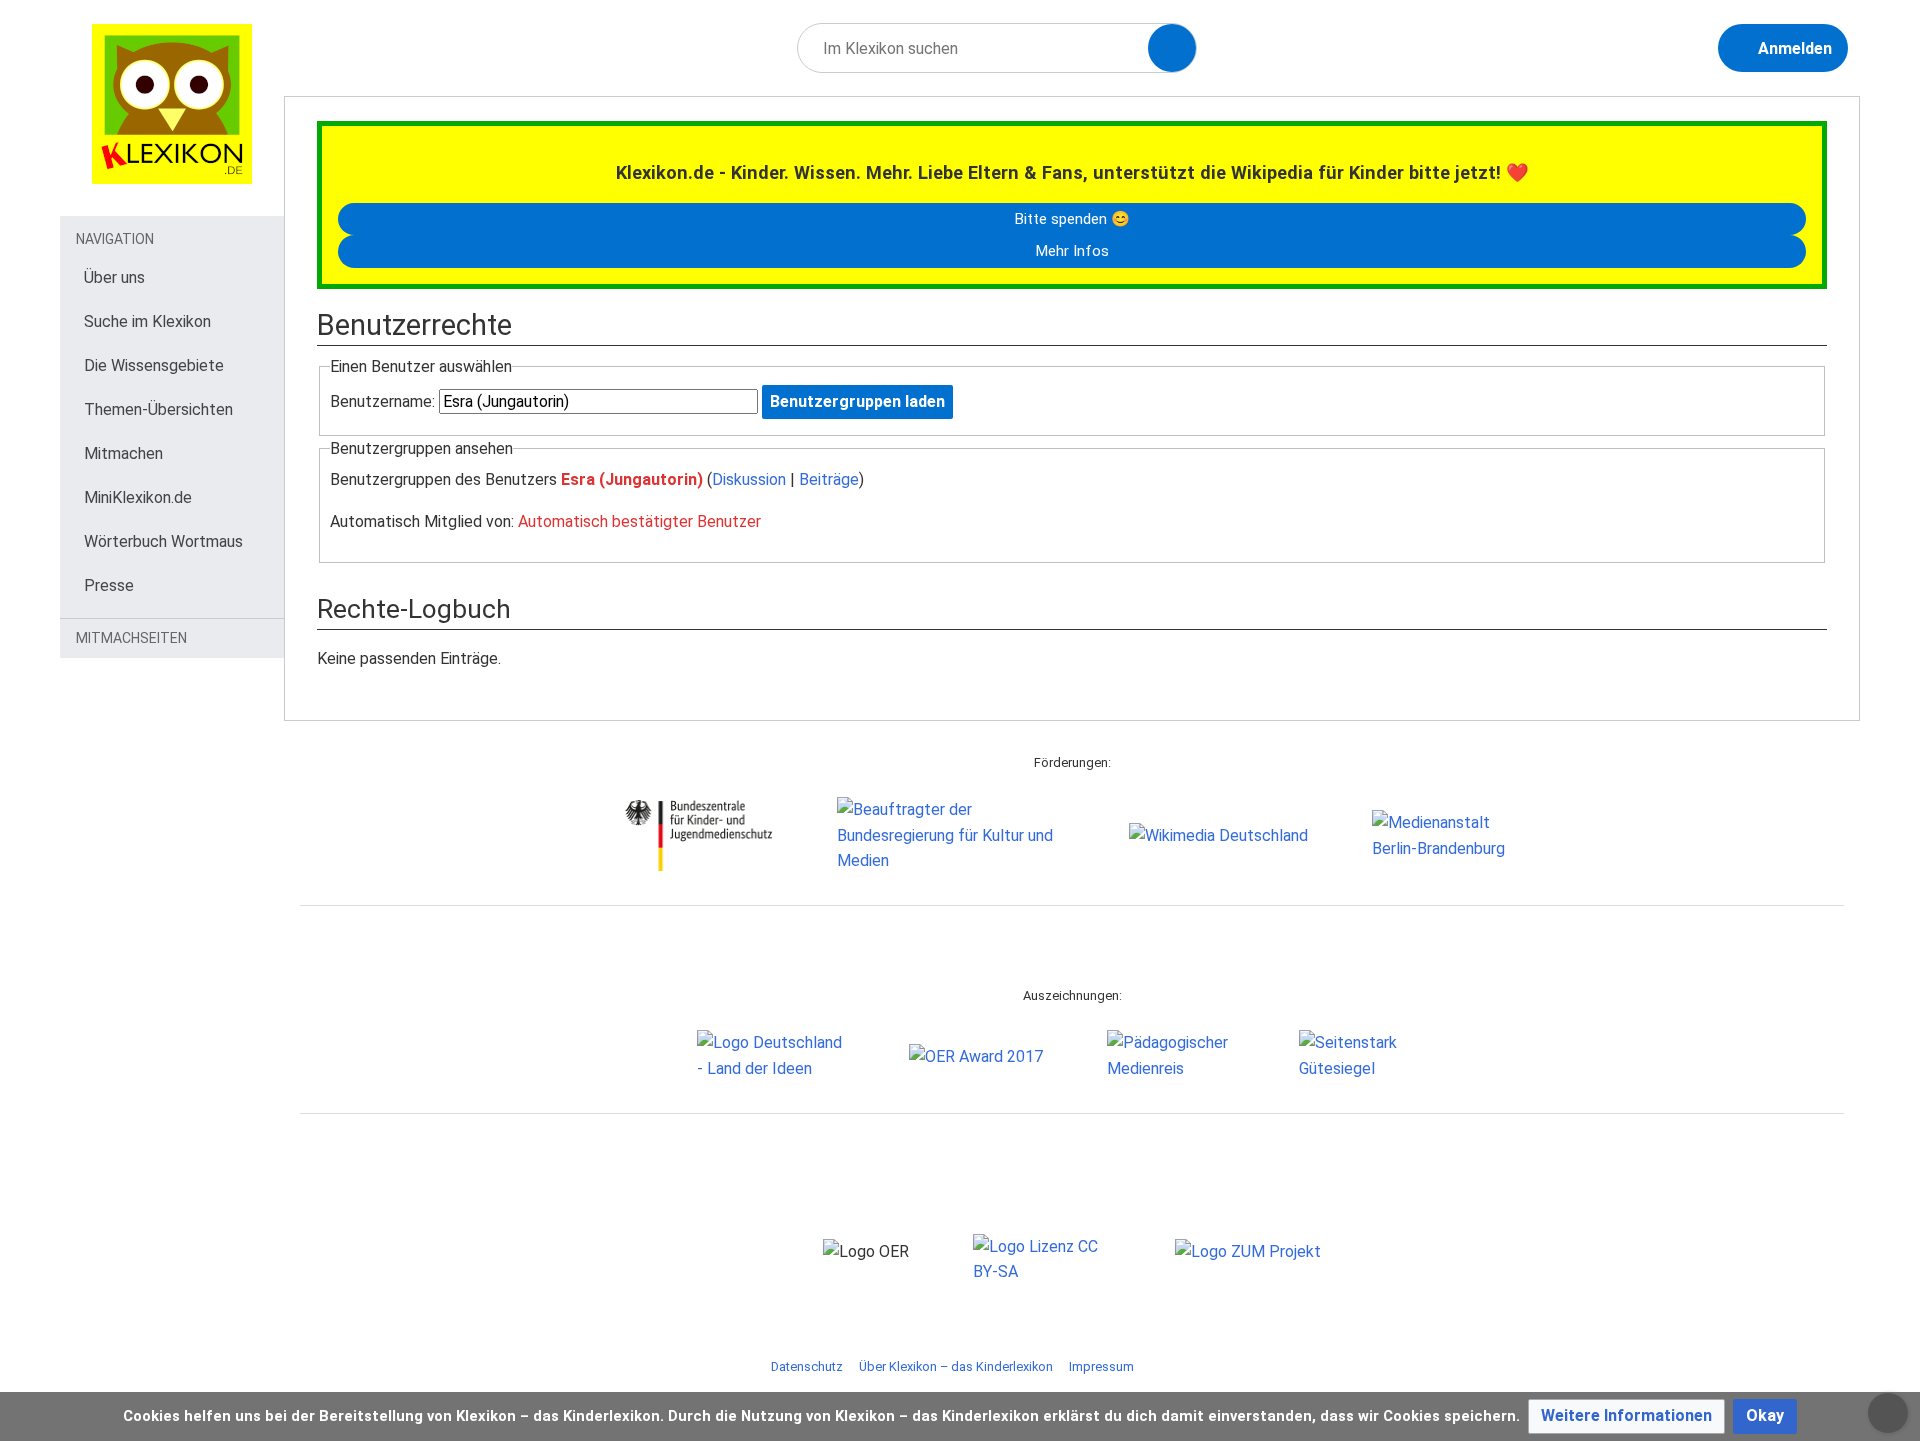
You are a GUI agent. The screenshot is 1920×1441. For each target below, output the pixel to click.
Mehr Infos (1072, 251)
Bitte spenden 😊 (1072, 219)
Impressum (1101, 1366)
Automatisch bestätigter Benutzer (639, 521)
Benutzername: (382, 401)
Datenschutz (807, 1366)
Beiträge (829, 479)
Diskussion (749, 479)
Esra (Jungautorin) (632, 479)
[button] (1626, 1416)
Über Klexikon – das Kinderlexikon (956, 1366)
